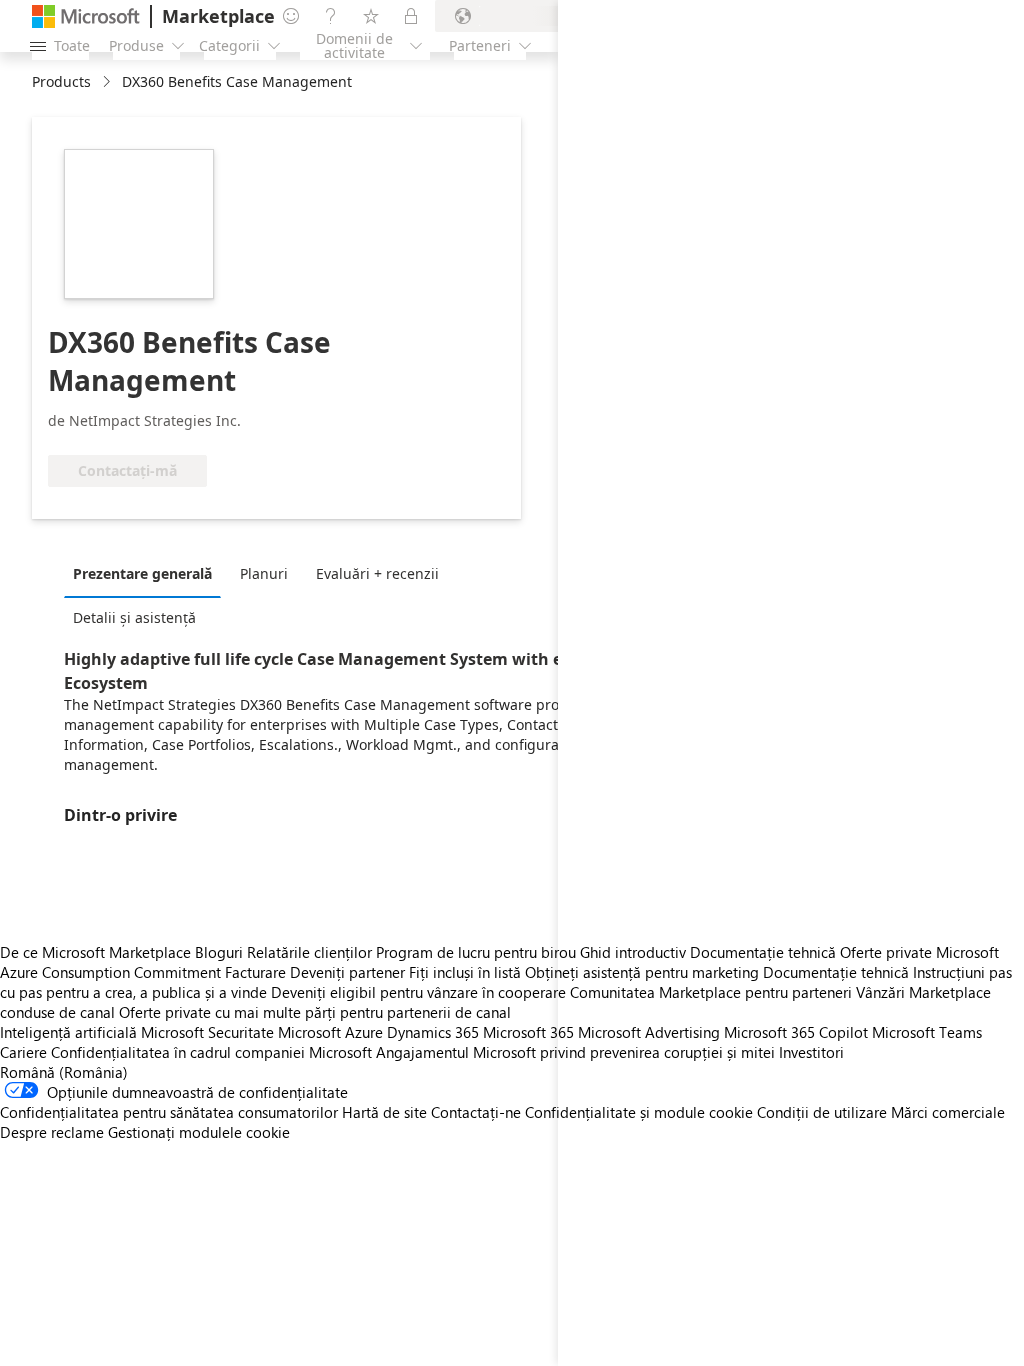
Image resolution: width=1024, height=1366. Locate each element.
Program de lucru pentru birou (476, 952)
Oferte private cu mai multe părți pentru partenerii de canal (315, 1012)
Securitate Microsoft (274, 1032)
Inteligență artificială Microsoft (102, 1032)
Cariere (23, 1052)
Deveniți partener (347, 972)
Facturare (255, 972)
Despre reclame (52, 1132)
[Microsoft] (86, 16)
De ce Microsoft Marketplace (95, 952)
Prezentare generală (142, 573)
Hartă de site (384, 1112)
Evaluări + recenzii (377, 573)
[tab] (147, 573)
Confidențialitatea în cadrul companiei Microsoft (211, 1052)
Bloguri (219, 952)
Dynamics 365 (433, 1032)
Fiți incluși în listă (465, 972)
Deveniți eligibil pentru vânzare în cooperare (418, 992)
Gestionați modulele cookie (199, 1132)
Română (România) (64, 1072)
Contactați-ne (476, 1112)
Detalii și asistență (134, 617)
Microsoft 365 (528, 1032)
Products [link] (61, 81)
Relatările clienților (309, 952)
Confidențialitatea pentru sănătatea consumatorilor (169, 1112)
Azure (364, 1032)
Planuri (264, 573)
